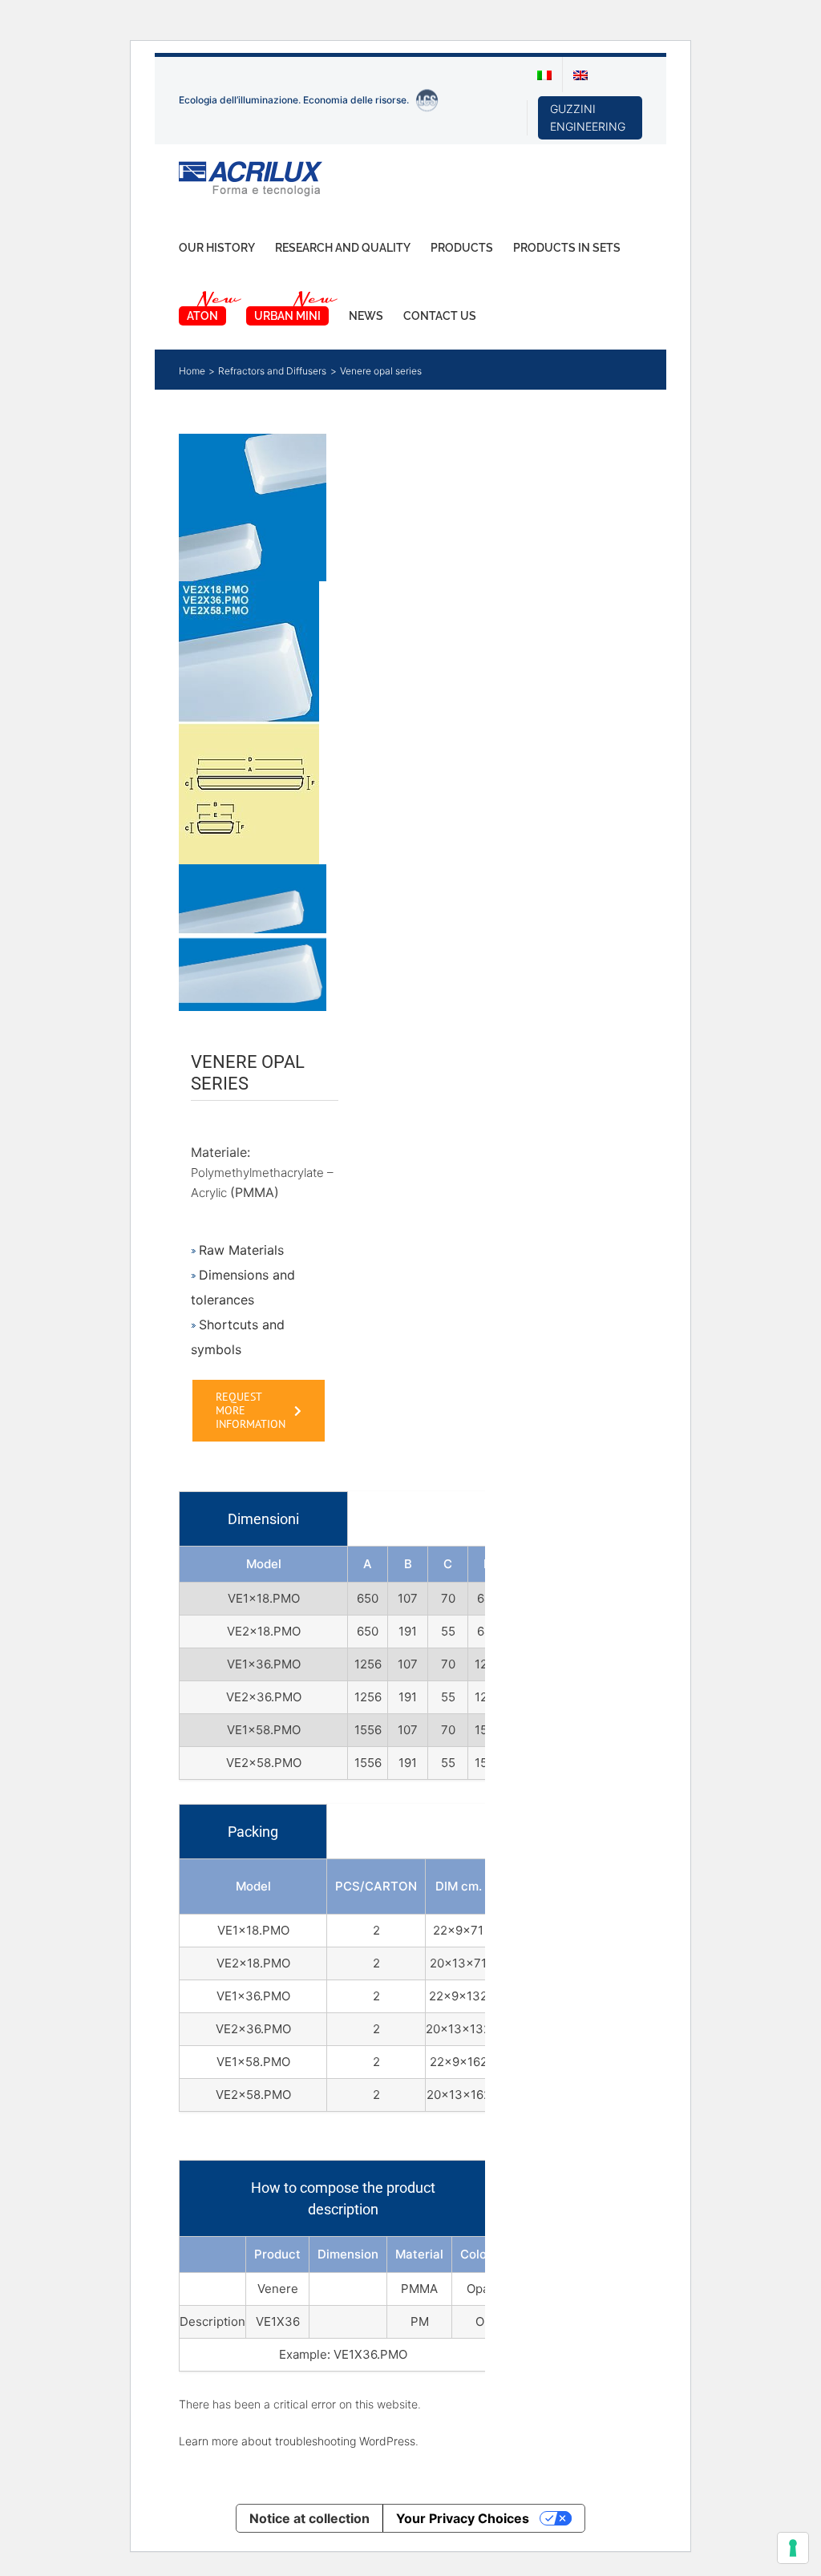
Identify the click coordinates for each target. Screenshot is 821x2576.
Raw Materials (241, 1250)
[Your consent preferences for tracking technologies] (793, 2548)
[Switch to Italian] (544, 75)
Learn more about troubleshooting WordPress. (299, 2441)
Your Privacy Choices (463, 2518)
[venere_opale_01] (253, 722)
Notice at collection (309, 2518)
